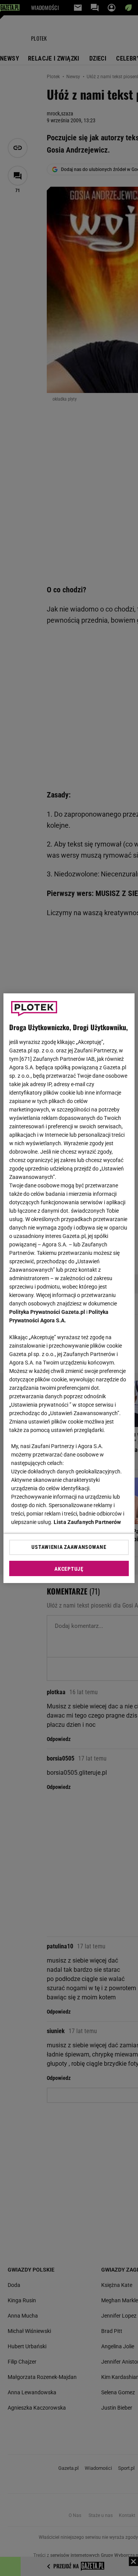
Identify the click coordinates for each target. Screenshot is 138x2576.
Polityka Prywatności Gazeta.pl (47, 1312)
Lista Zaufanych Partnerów (87, 1522)
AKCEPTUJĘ (69, 1569)
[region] (69, 1288)
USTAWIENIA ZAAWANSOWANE (69, 1547)
